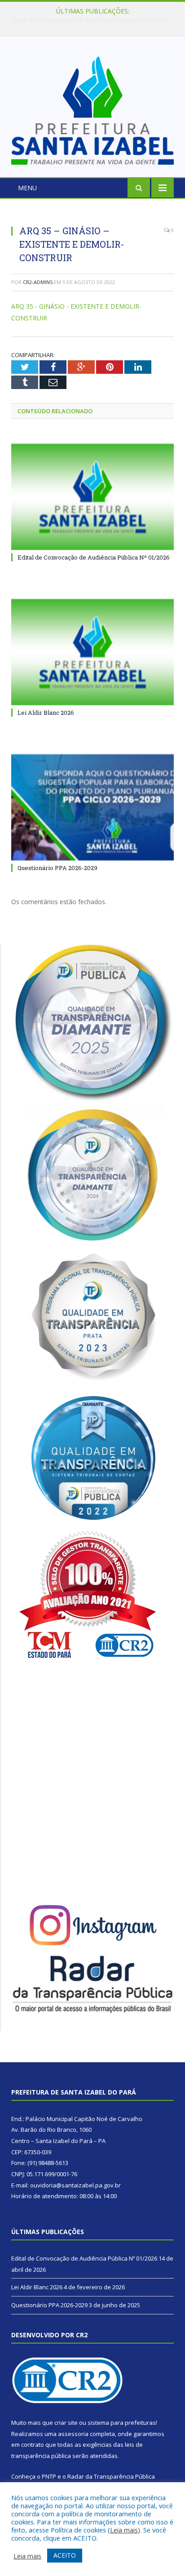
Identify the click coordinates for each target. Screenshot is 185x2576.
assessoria (73, 2434)
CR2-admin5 (38, 282)
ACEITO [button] (65, 2555)
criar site (66, 2423)
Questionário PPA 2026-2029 (57, 868)
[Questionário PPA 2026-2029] (92, 807)
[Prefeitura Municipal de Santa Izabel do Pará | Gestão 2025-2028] (92, 108)
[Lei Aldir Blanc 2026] (92, 652)
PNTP (49, 2476)
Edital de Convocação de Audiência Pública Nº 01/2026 (94, 557)
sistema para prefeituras (122, 2423)
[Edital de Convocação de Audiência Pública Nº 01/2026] (92, 497)
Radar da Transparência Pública (111, 2476)
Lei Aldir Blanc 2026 (90, 21)
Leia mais (124, 2530)
